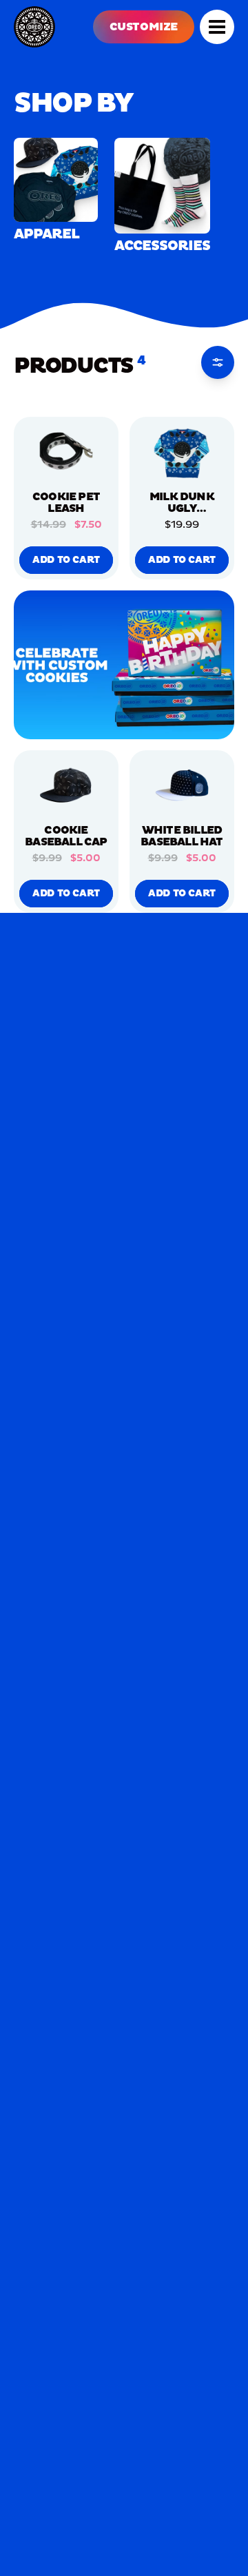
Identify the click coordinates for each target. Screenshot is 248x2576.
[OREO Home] (34, 27)
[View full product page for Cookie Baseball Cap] (66, 786)
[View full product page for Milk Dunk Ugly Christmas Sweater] (182, 453)
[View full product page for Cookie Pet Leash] (66, 453)
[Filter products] (218, 362)
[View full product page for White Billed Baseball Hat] (182, 786)
